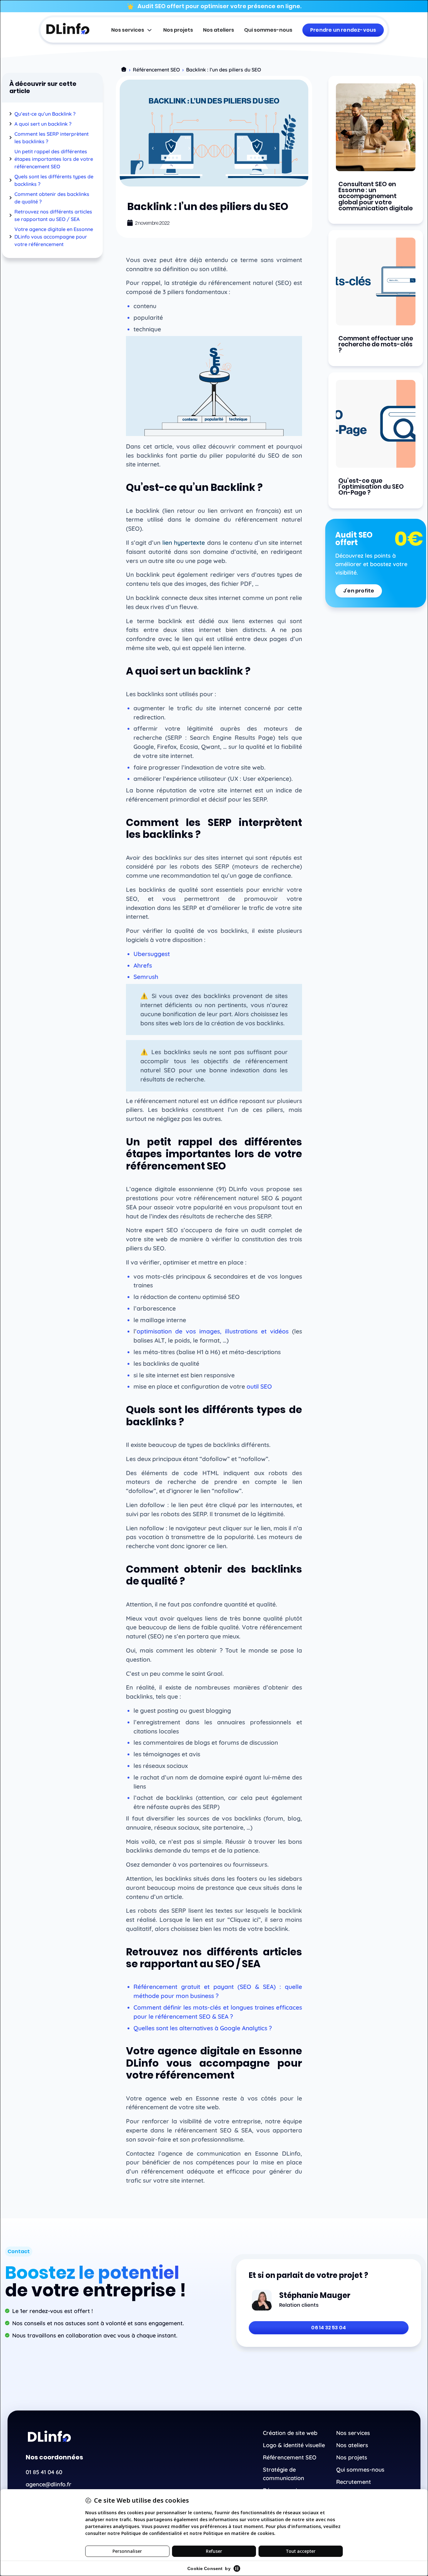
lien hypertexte (184, 543)
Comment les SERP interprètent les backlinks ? (52, 138)
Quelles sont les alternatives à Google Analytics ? (203, 2028)
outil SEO (259, 1386)
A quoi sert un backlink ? (43, 124)
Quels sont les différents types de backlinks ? (54, 180)
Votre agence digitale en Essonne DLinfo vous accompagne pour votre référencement (54, 237)
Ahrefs (143, 965)
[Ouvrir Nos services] (149, 30)
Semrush (146, 977)
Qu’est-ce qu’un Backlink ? (45, 114)
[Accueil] (124, 70)
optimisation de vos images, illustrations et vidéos (213, 1331)
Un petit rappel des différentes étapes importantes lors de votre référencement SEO (54, 159)
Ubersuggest (152, 954)
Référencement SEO (156, 70)
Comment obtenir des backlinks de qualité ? (52, 198)
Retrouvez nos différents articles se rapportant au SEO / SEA (53, 215)
